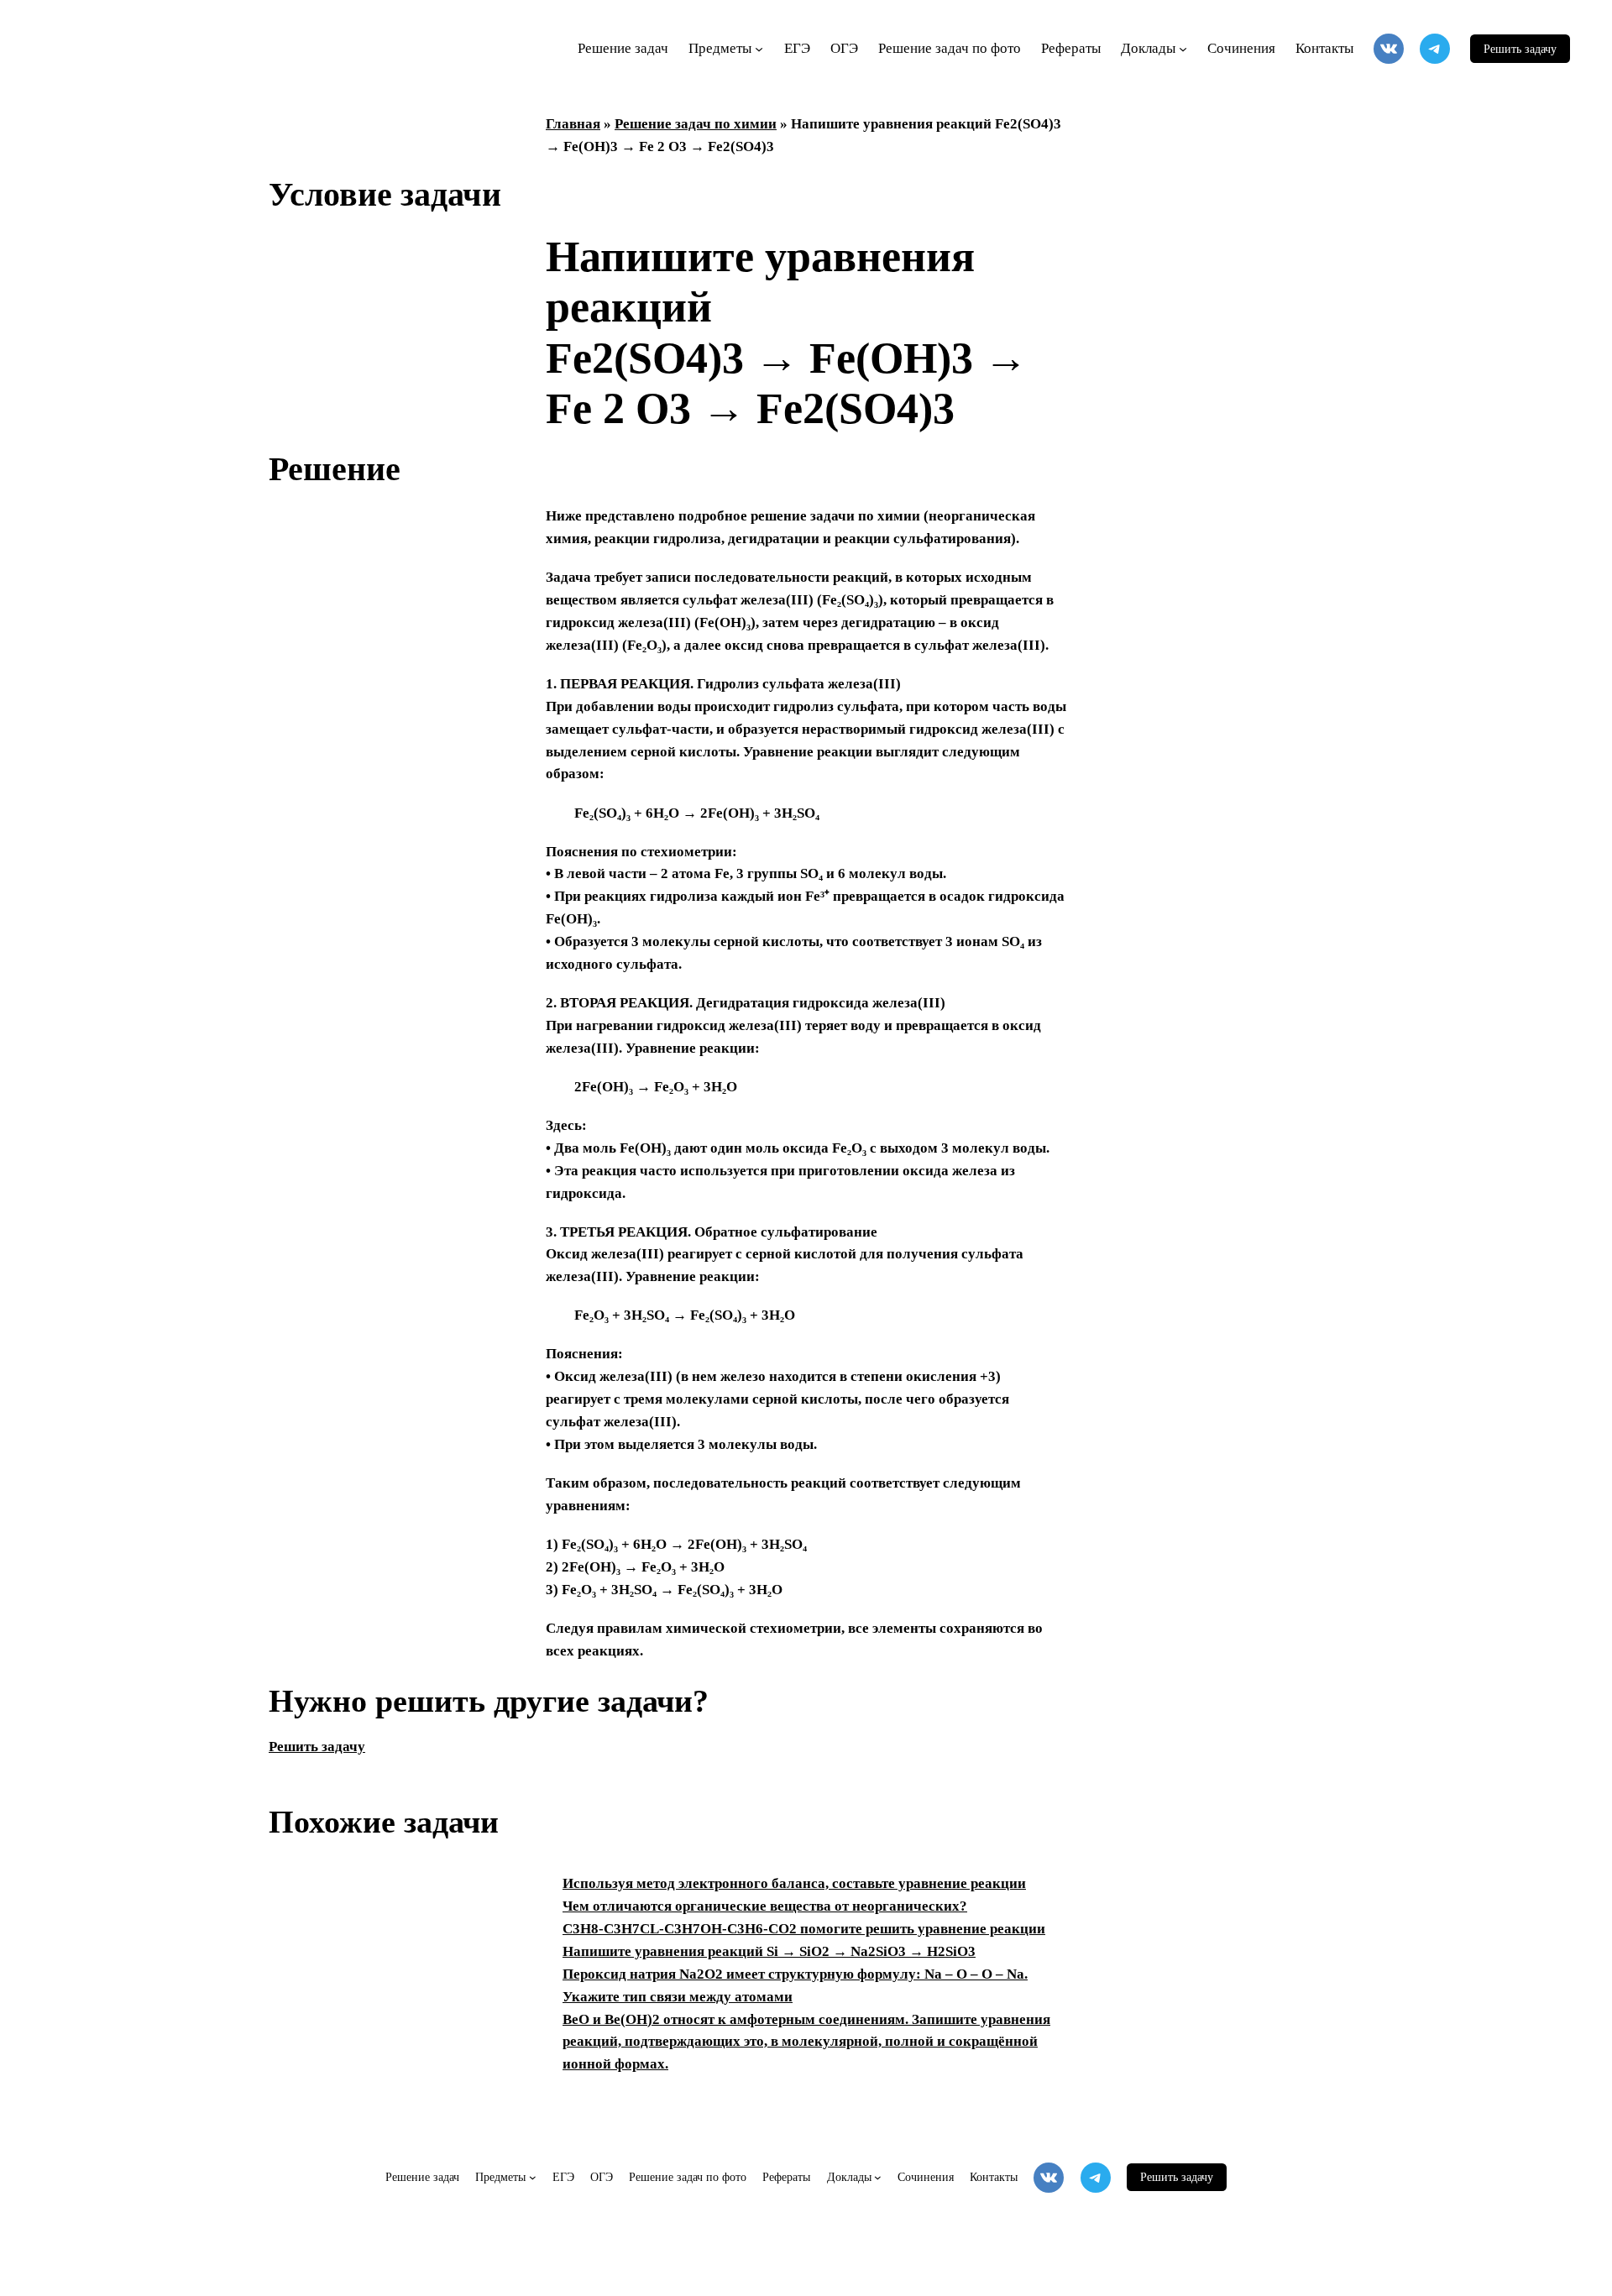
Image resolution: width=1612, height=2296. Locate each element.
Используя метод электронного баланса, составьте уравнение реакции (794, 1883)
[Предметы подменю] (759, 49)
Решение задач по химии (696, 124)
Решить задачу (1520, 49)
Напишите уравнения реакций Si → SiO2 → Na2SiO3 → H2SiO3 (769, 1951)
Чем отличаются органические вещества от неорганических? (765, 1906)
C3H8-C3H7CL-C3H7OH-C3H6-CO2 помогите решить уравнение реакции (804, 1929)
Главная (573, 124)
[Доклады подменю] (1183, 49)
